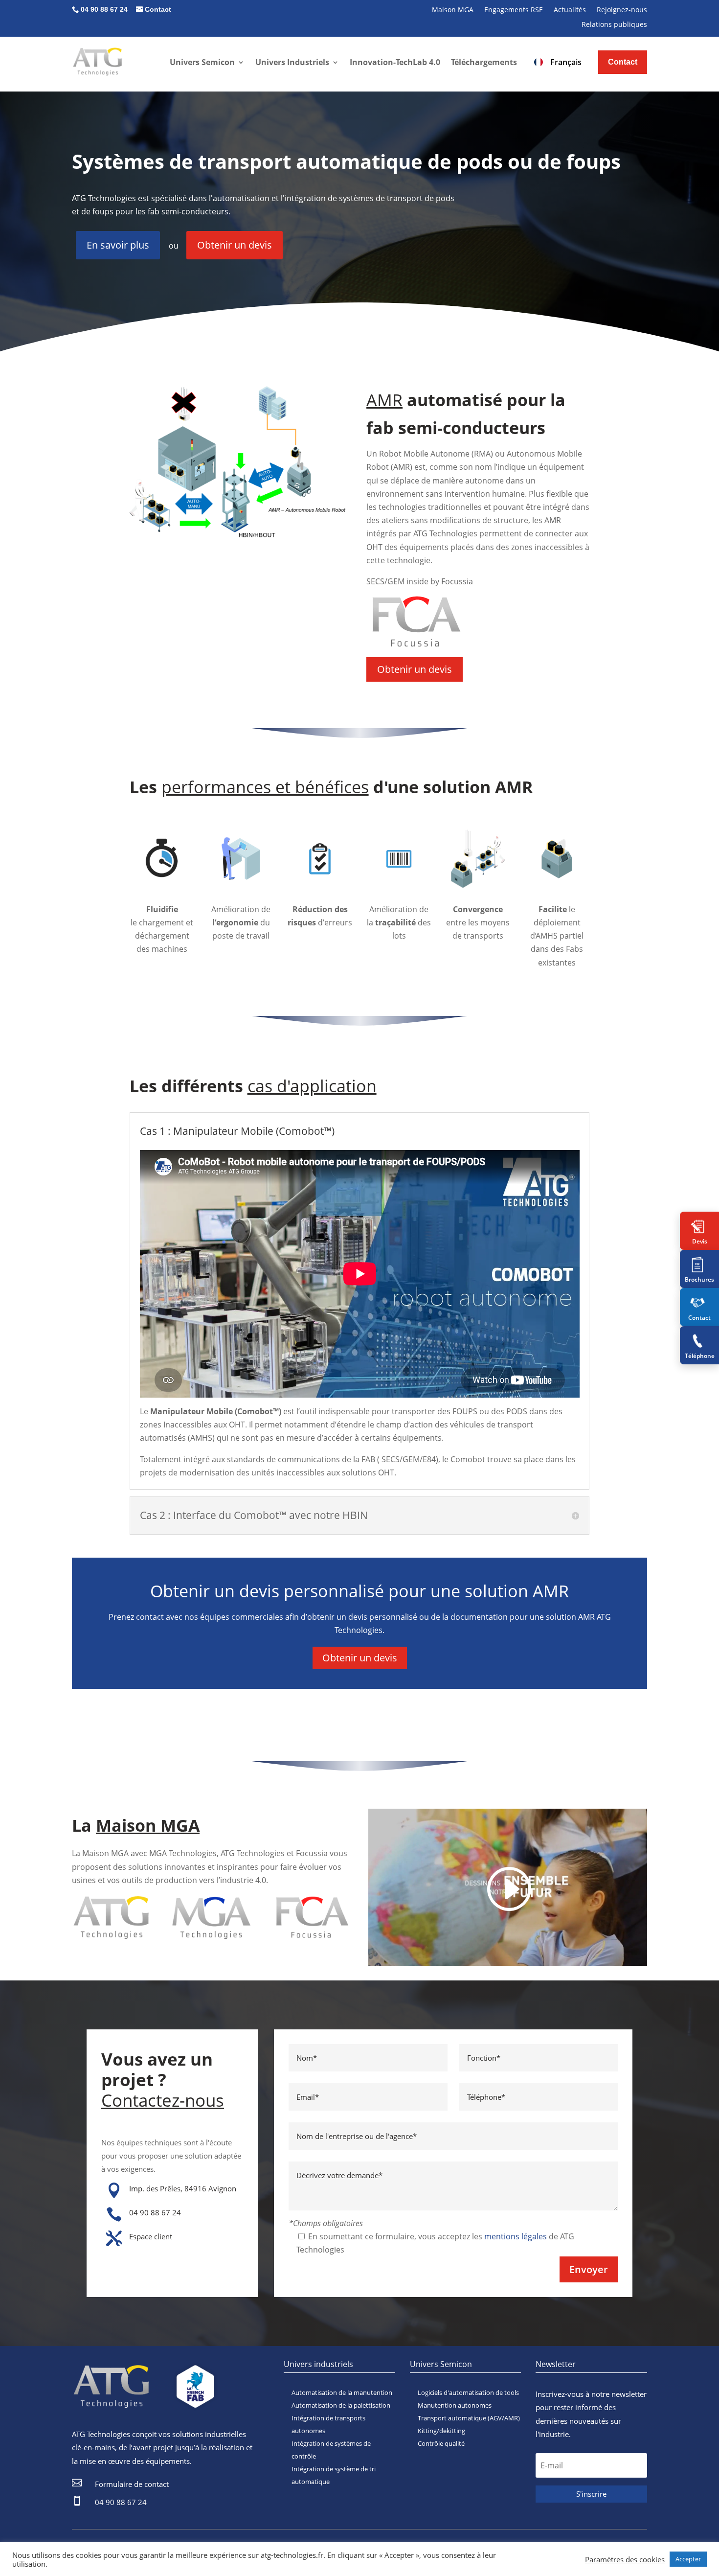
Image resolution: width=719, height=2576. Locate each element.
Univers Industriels (292, 62)
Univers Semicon (202, 62)
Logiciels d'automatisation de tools (468, 2392)
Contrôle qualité (441, 2443)
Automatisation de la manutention (342, 2392)
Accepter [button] (688, 2559)
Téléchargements (484, 62)
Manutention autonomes (455, 2405)
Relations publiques (614, 25)
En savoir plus (118, 245)
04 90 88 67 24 (155, 2212)
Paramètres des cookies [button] (625, 2559)
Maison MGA (453, 10)
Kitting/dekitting (441, 2431)
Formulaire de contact (132, 2484)
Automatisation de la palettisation (341, 2405)
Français (566, 62)
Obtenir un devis (235, 245)
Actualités (570, 10)
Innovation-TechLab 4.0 (395, 62)
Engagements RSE (514, 10)
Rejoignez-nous (622, 10)
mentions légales (516, 2236)
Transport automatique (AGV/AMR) (469, 2418)
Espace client (151, 2236)
